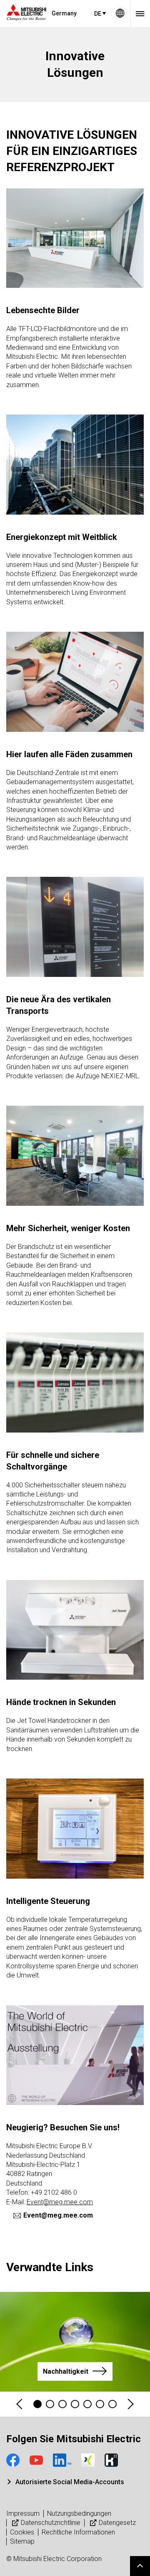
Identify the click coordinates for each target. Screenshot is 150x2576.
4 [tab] (75, 2404)
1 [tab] (37, 2404)
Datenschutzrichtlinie (51, 2523)
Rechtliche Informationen (78, 2532)
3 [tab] (62, 2404)
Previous (20, 2404)
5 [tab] (87, 2404)
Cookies (22, 2532)
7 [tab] (112, 2404)
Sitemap (22, 2541)
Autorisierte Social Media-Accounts (70, 2482)
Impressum (23, 2513)
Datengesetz (117, 2523)
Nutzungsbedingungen (79, 2513)
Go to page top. (140, 2566)
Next (130, 2404)
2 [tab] (50, 2404)
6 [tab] (100, 2404)
